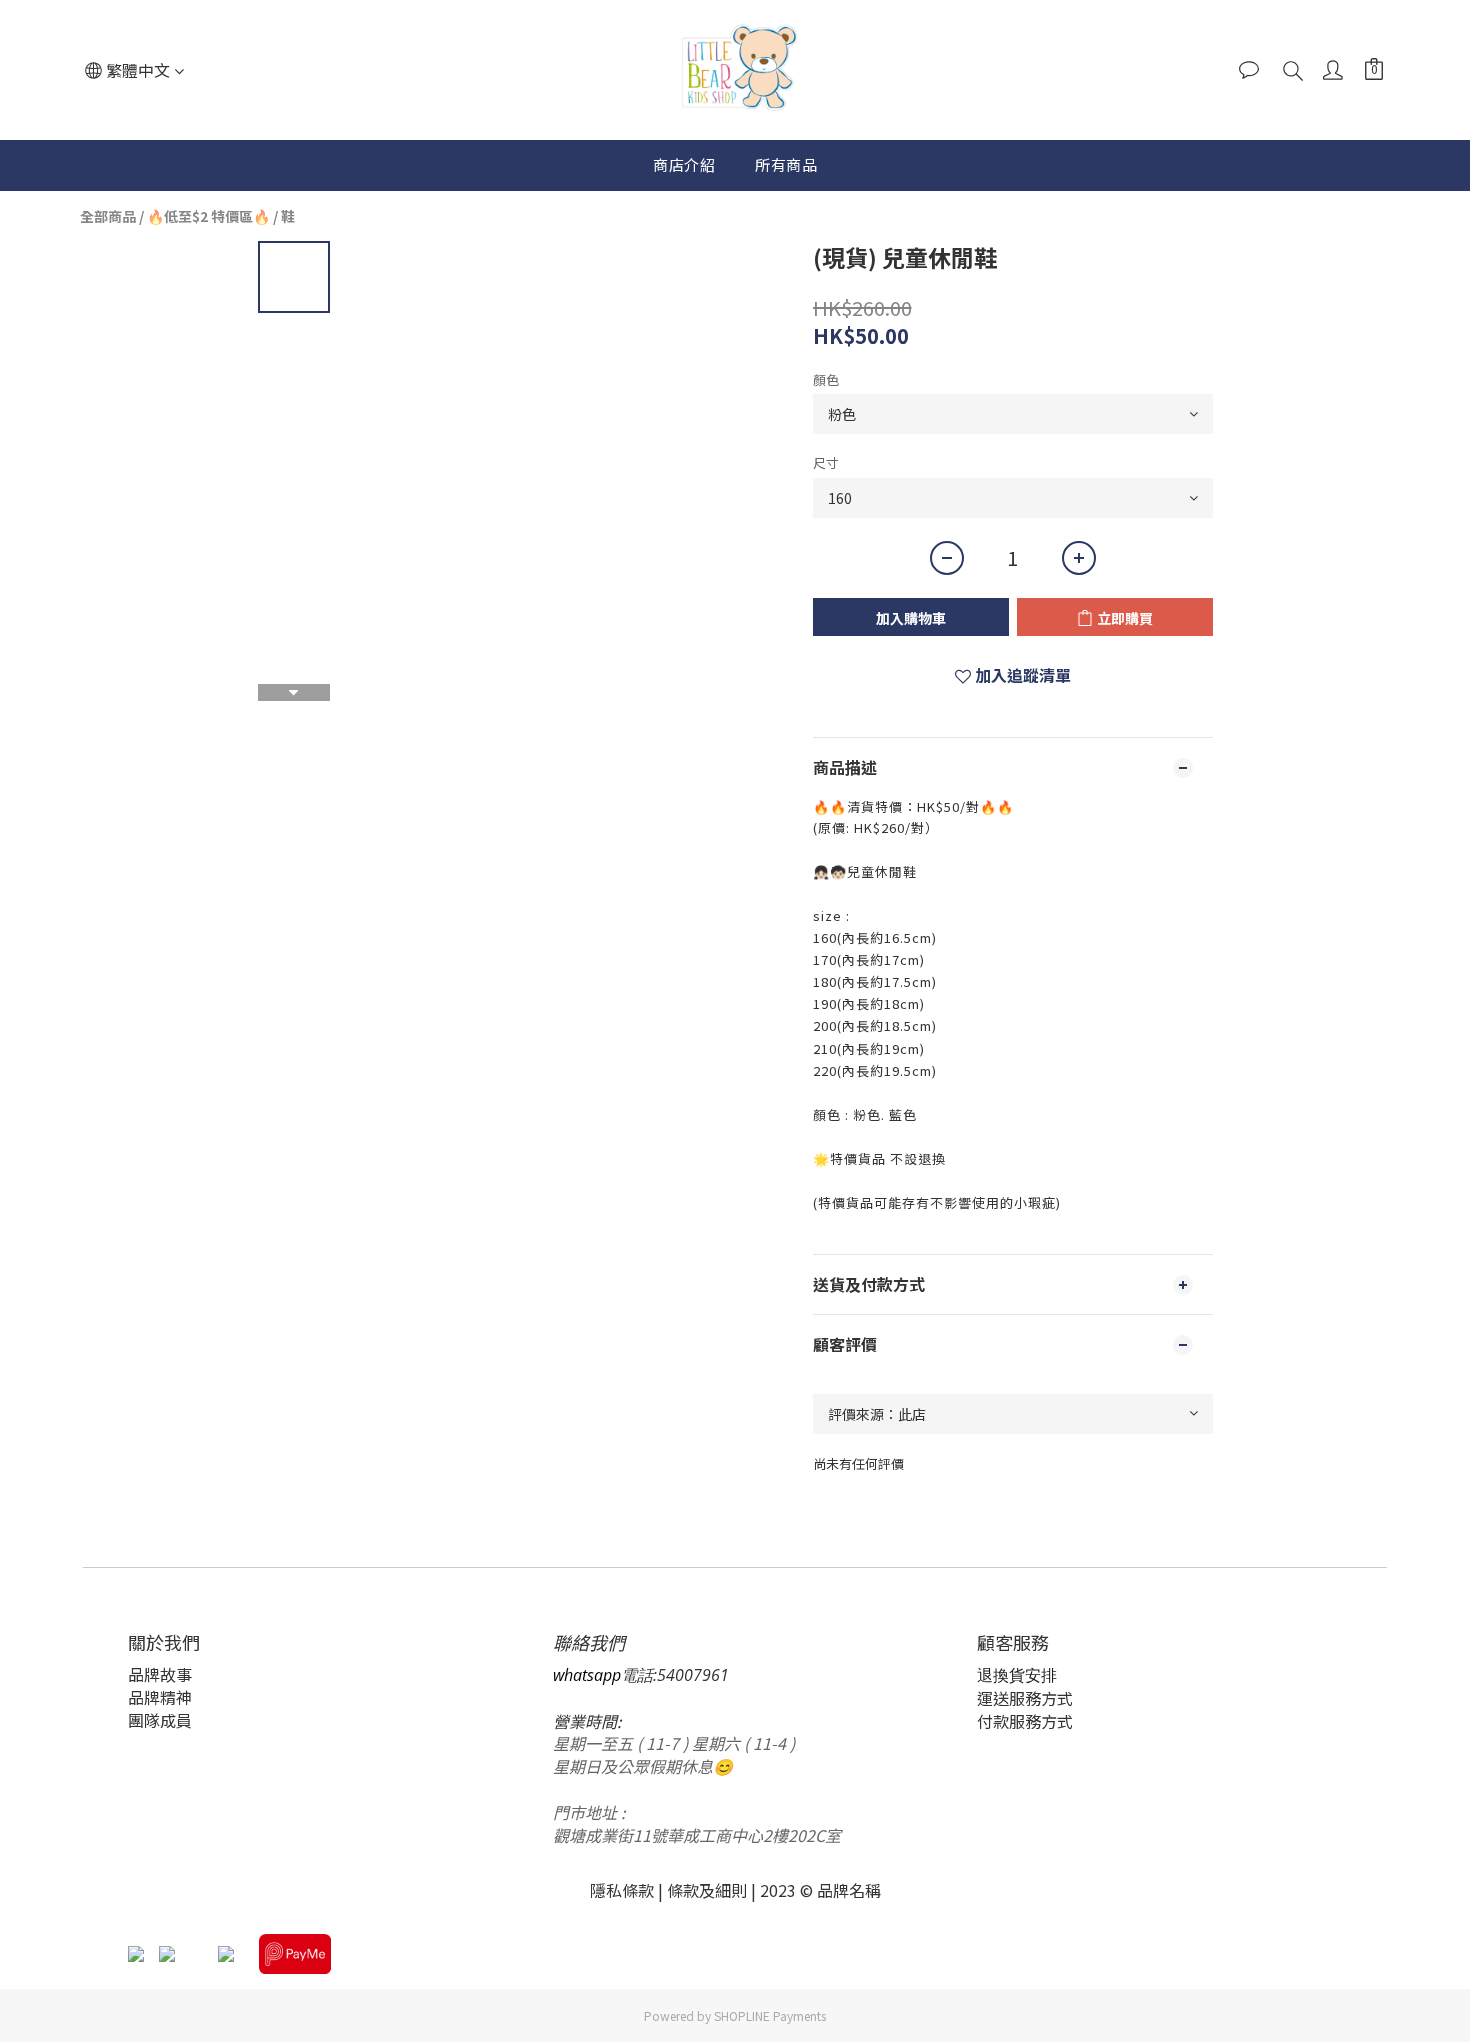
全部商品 (108, 216)
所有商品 (786, 164)
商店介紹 (684, 164)
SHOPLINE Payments (770, 2015)
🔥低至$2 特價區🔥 (208, 216)
